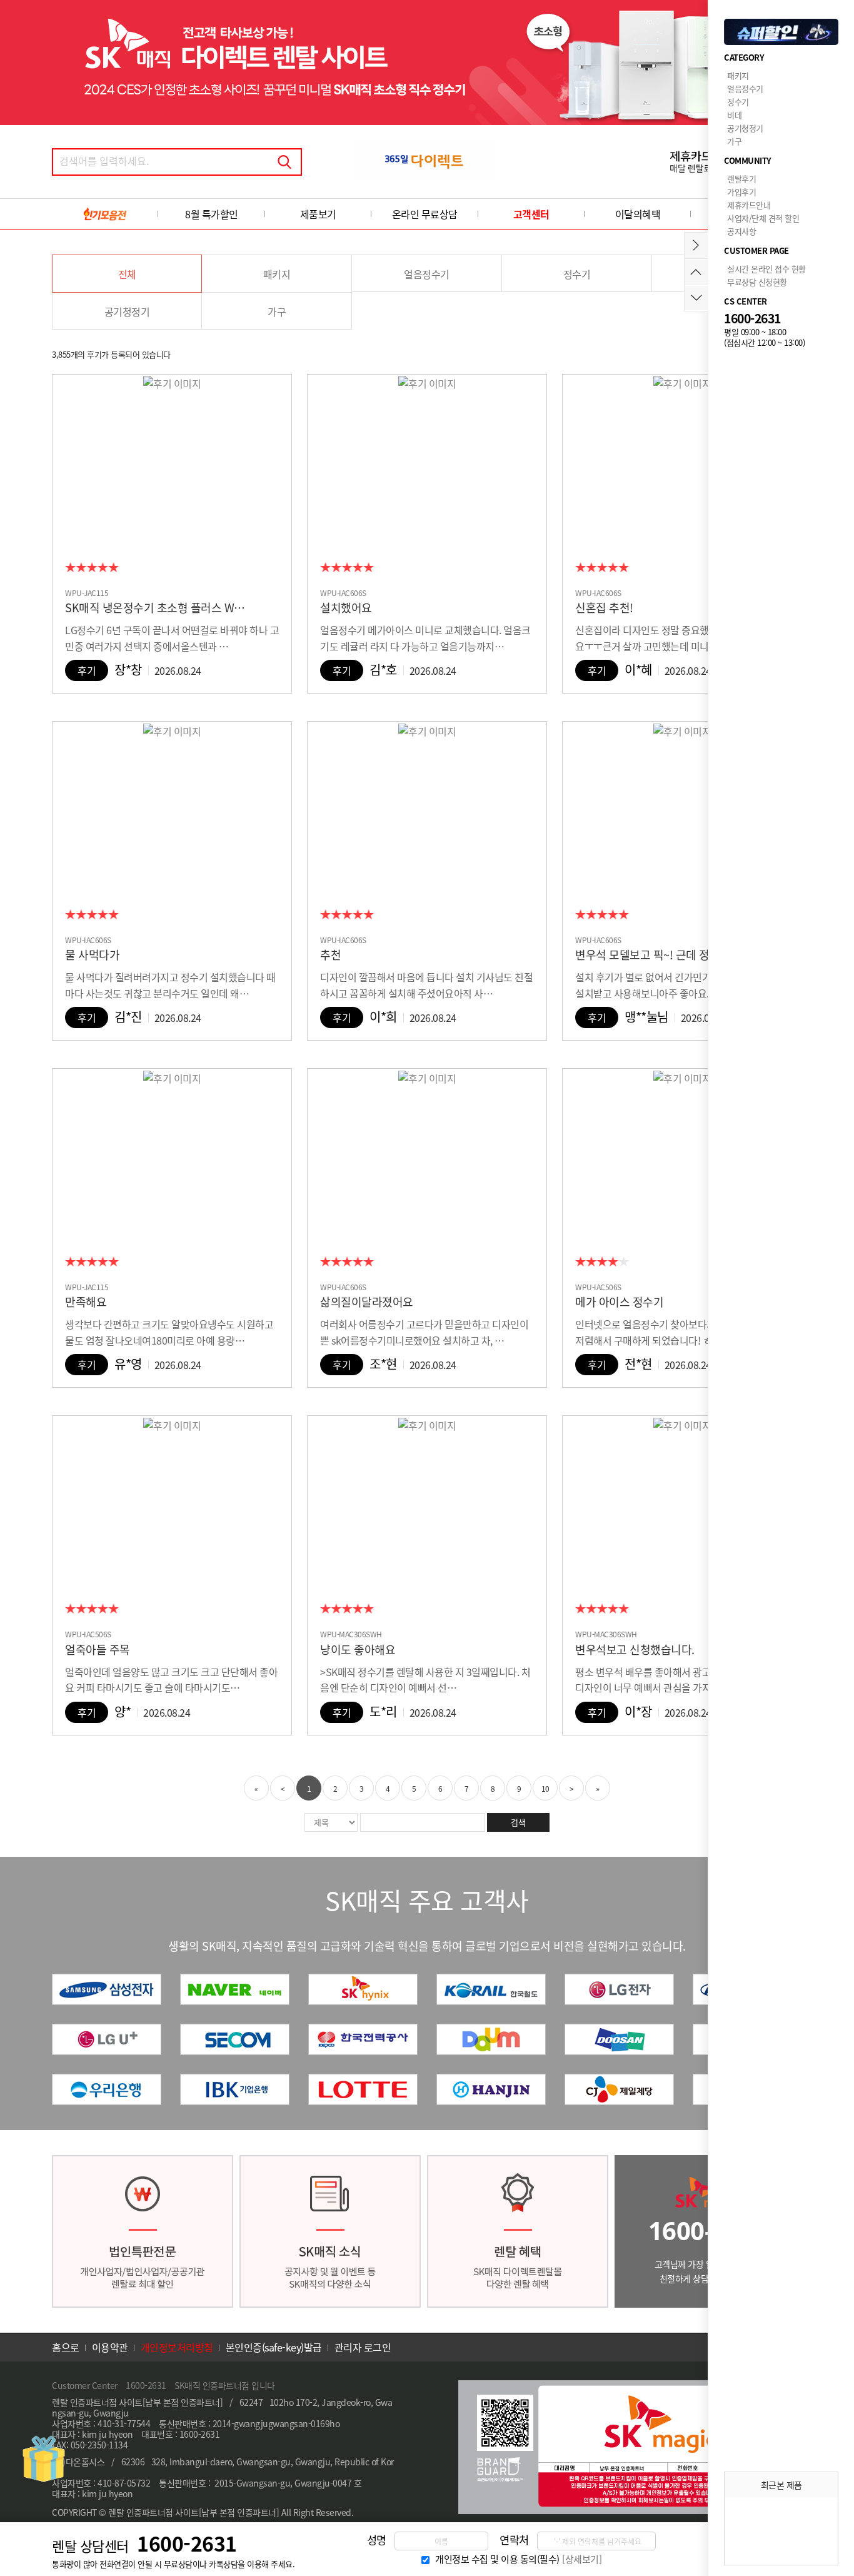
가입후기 (741, 192)
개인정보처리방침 (177, 2347)
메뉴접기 (696, 245)
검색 (284, 162)
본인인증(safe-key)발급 (274, 2347)
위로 (696, 272)
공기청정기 (127, 311)
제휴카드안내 (749, 205)
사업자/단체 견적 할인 (763, 218)
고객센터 (531, 214)
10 (545, 1789)
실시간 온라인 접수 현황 (766, 269)
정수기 (577, 274)
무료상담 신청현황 (757, 282)
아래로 (696, 298)
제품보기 (318, 214)
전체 (127, 274)
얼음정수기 (427, 274)
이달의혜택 (638, 214)
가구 (277, 311)
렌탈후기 (741, 179)
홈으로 (66, 2347)
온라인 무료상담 (425, 214)
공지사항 (741, 231)
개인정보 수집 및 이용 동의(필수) (497, 2559)
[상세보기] (582, 2559)
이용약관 (110, 2347)
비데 (734, 115)
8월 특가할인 (212, 214)
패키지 (277, 274)
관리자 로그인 (363, 2347)
